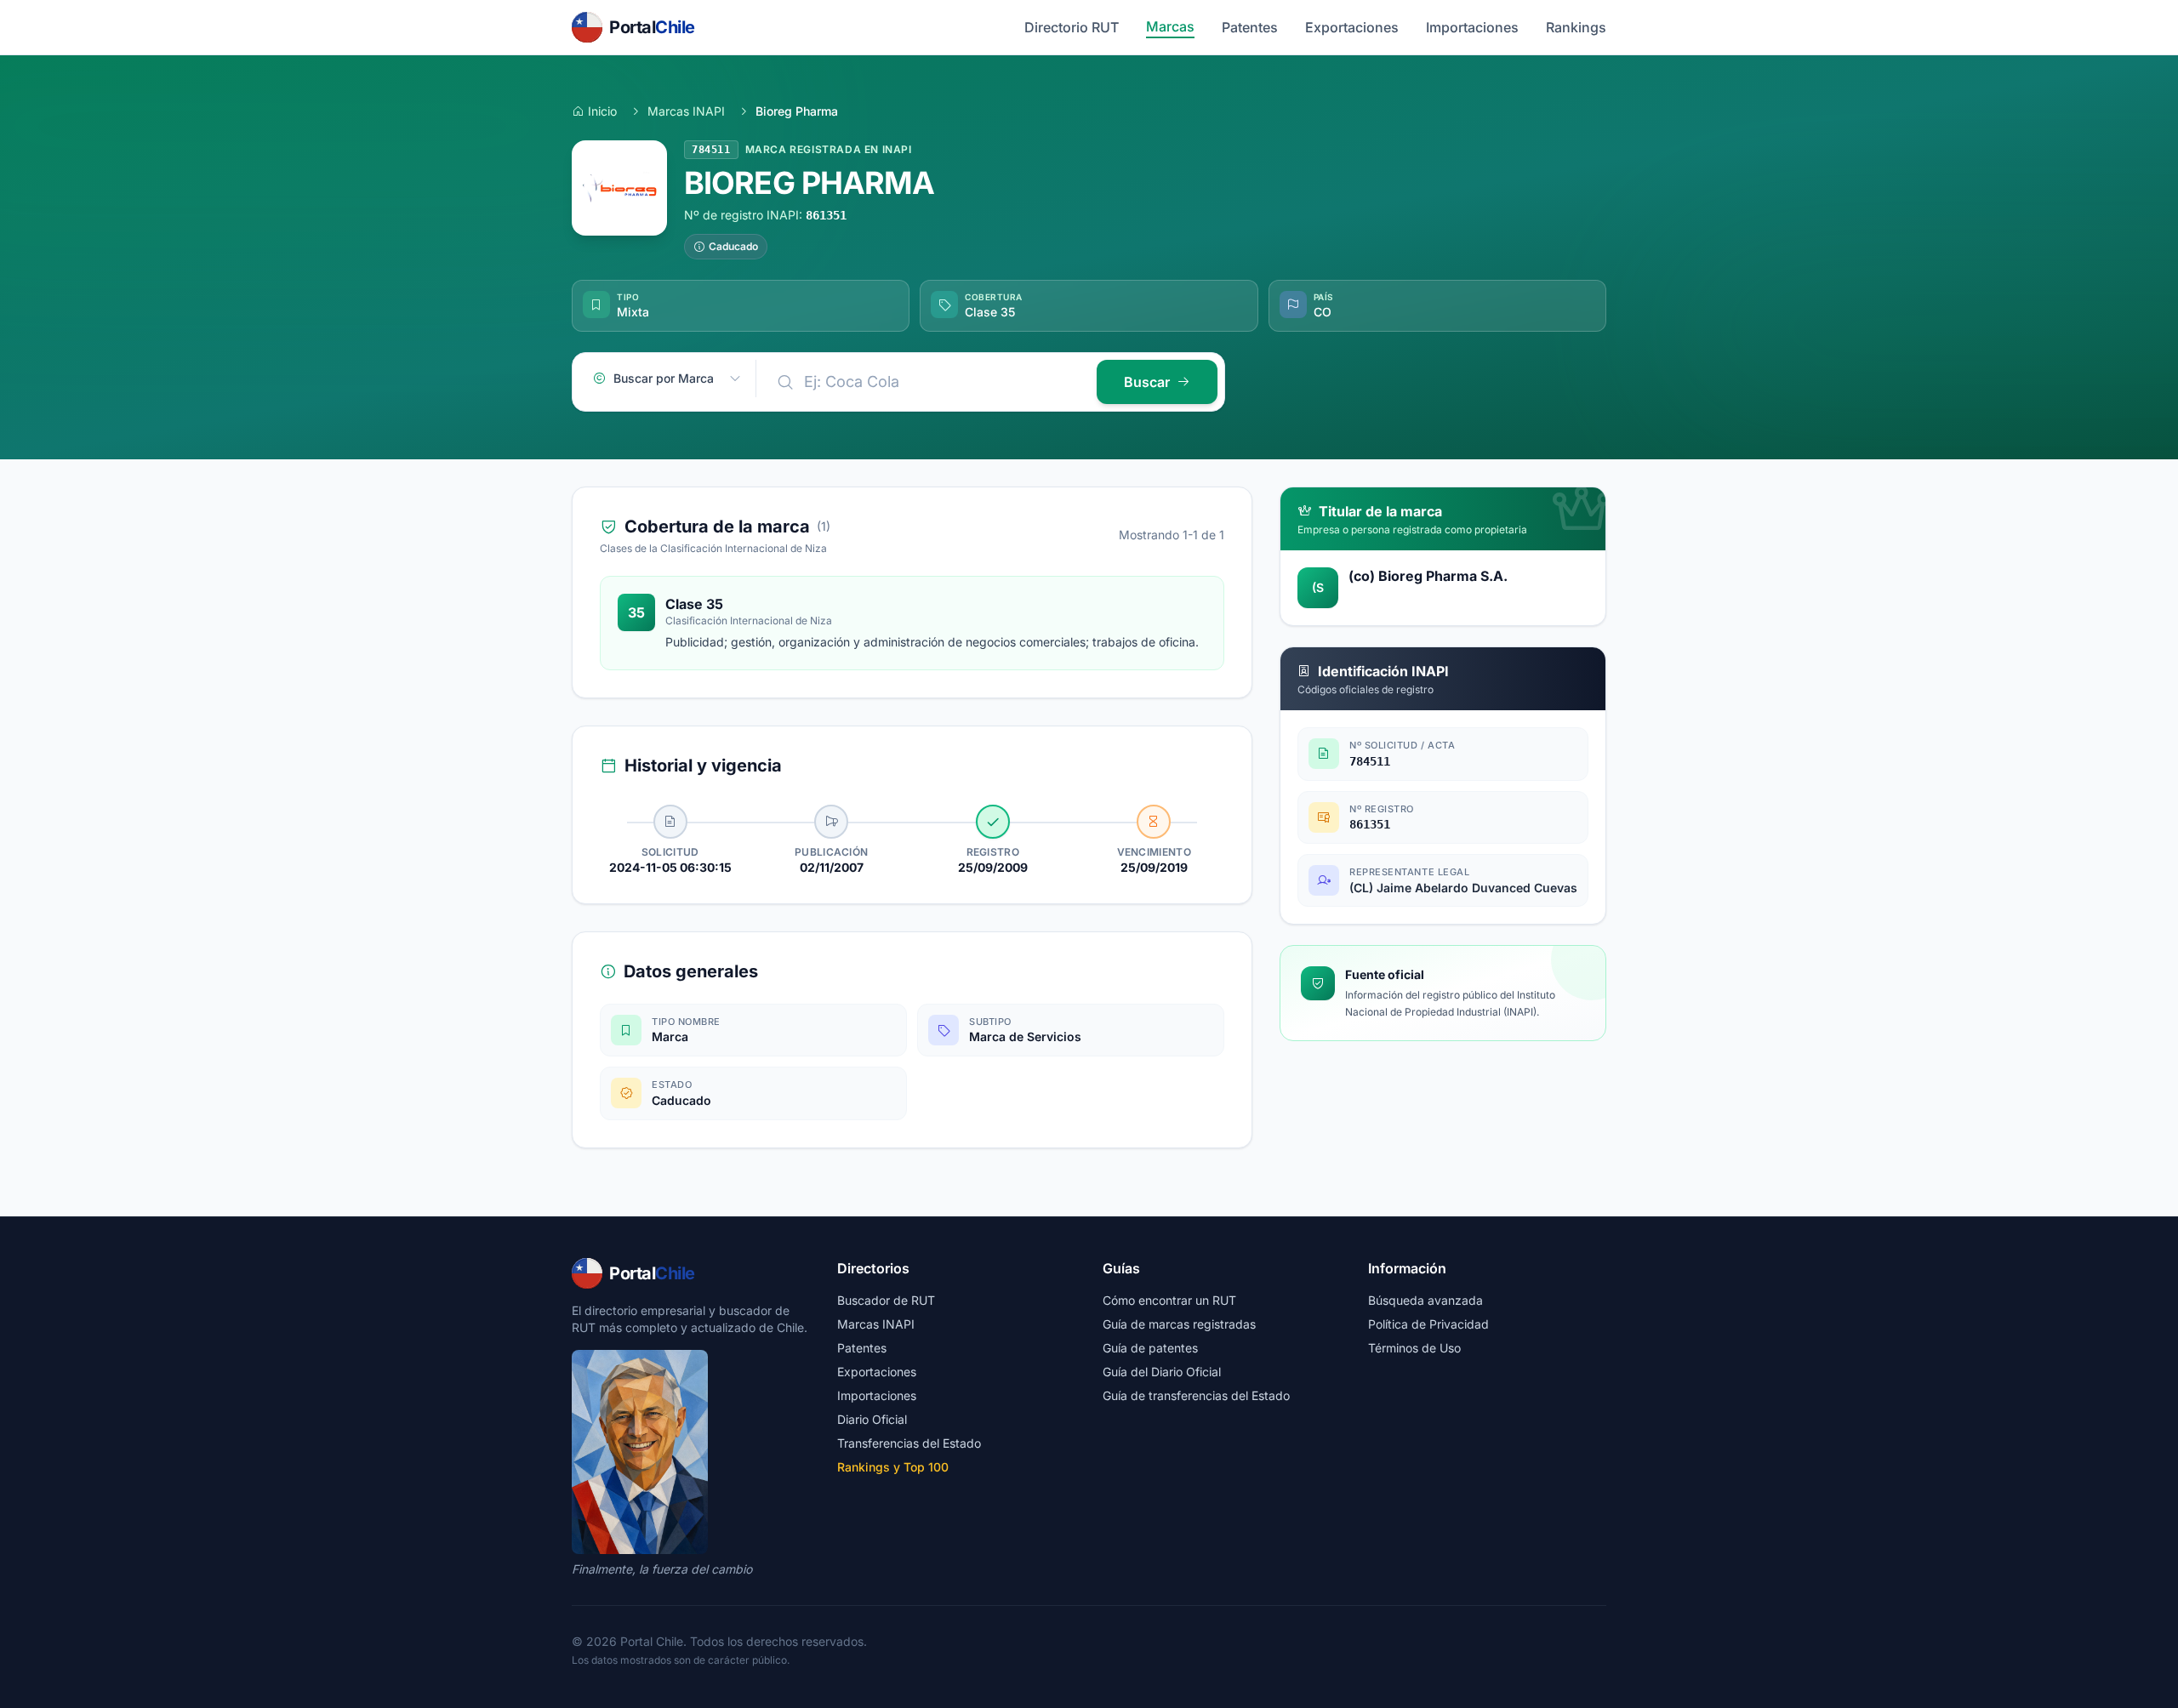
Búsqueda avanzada (1425, 1300)
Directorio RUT (1072, 27)
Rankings (1576, 27)
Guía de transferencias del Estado (1196, 1395)
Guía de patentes (1150, 1348)
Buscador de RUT (886, 1300)
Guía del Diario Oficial (1162, 1372)
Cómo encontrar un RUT (1169, 1300)
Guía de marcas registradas (1179, 1324)
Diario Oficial (872, 1419)
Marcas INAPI (686, 111)
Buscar (1147, 382)
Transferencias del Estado (909, 1443)
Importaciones (1472, 27)
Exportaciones (1352, 27)
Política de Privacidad (1428, 1324)
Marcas (1170, 26)
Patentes (1250, 27)
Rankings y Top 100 (893, 1467)
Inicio (602, 111)
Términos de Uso (1414, 1348)
